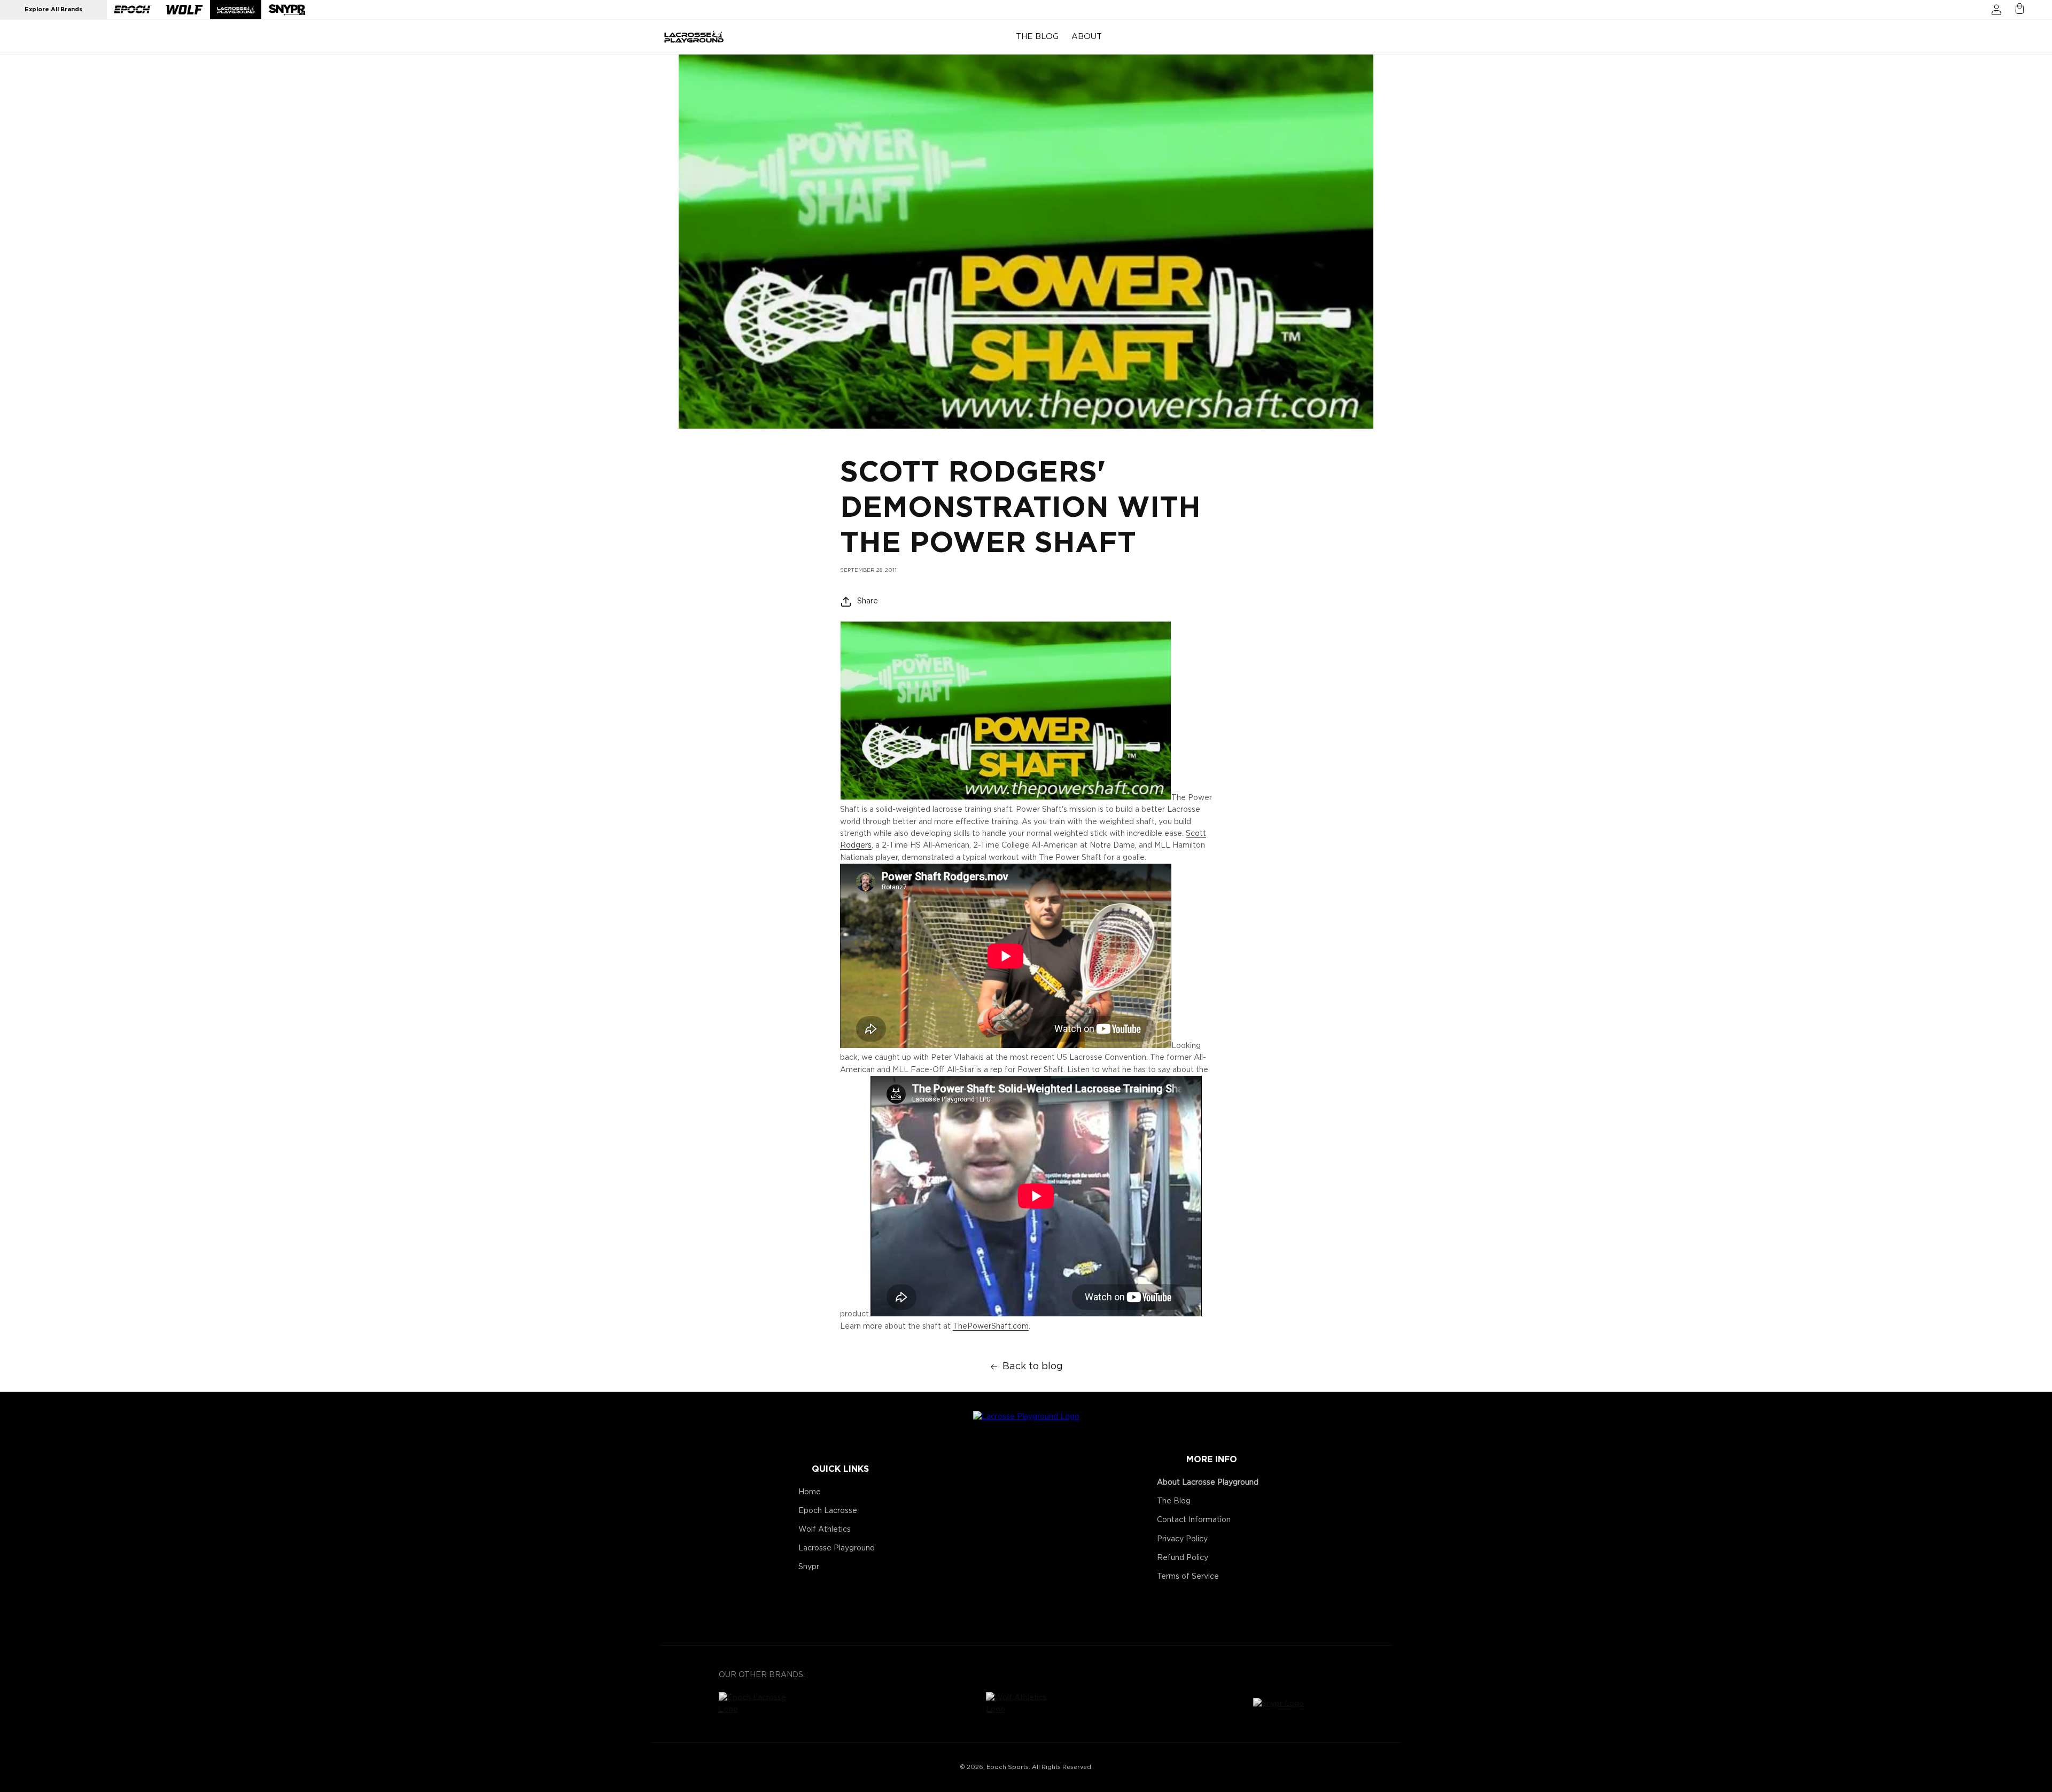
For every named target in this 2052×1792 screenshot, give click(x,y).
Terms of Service (1188, 1577)
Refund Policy (1183, 1558)
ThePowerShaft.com (991, 1326)
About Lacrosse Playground (1208, 1483)
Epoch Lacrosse (828, 1511)
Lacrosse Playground (837, 1548)
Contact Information (1194, 1520)
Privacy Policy (1182, 1539)
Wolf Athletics (825, 1530)
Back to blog (1033, 1367)
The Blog (1174, 1501)
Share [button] (868, 601)
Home (810, 1492)
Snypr (809, 1567)
